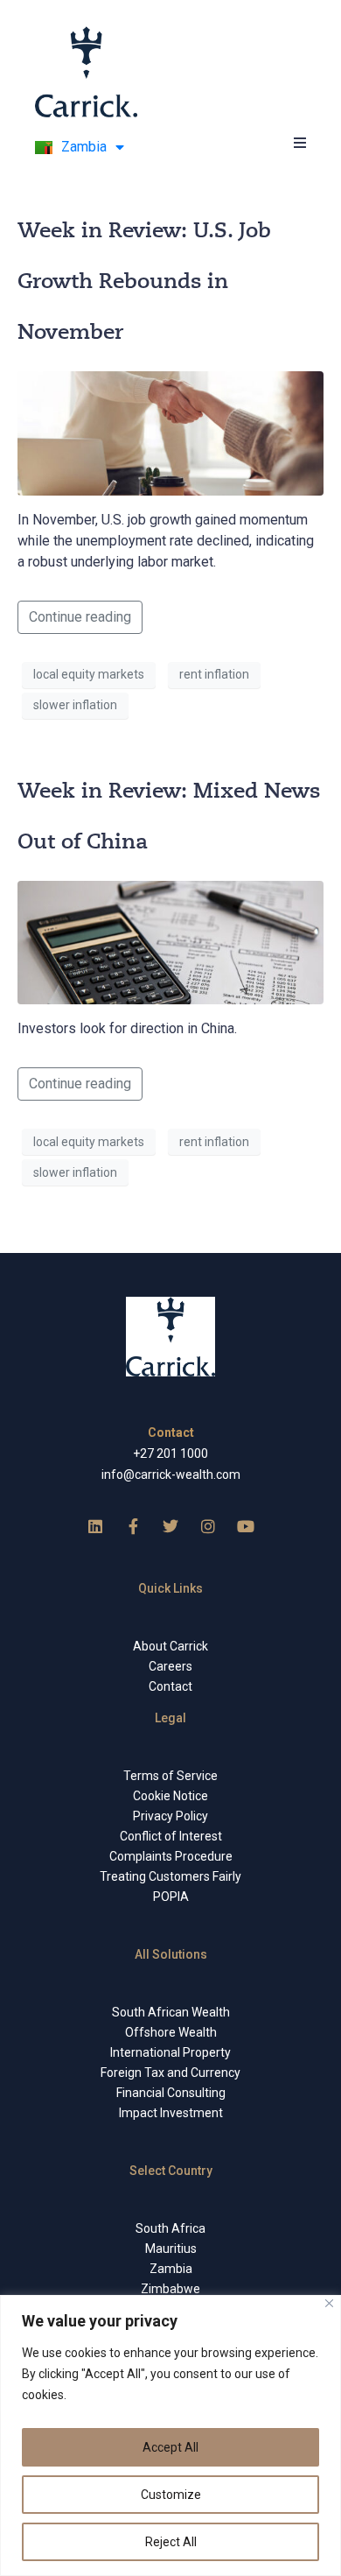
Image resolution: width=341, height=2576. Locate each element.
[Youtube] (246, 1526)
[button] (299, 142)
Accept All (170, 2447)
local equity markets (89, 674)
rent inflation (214, 674)
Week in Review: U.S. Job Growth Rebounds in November (144, 281)
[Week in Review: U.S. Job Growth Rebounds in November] (170, 432)
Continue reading (80, 617)
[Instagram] (208, 1526)
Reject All (171, 2542)
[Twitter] (170, 1526)
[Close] (329, 2303)
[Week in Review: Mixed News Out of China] (170, 942)
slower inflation (75, 705)
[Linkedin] (95, 1526)
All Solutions (171, 1954)
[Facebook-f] (133, 1526)
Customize (171, 2495)
